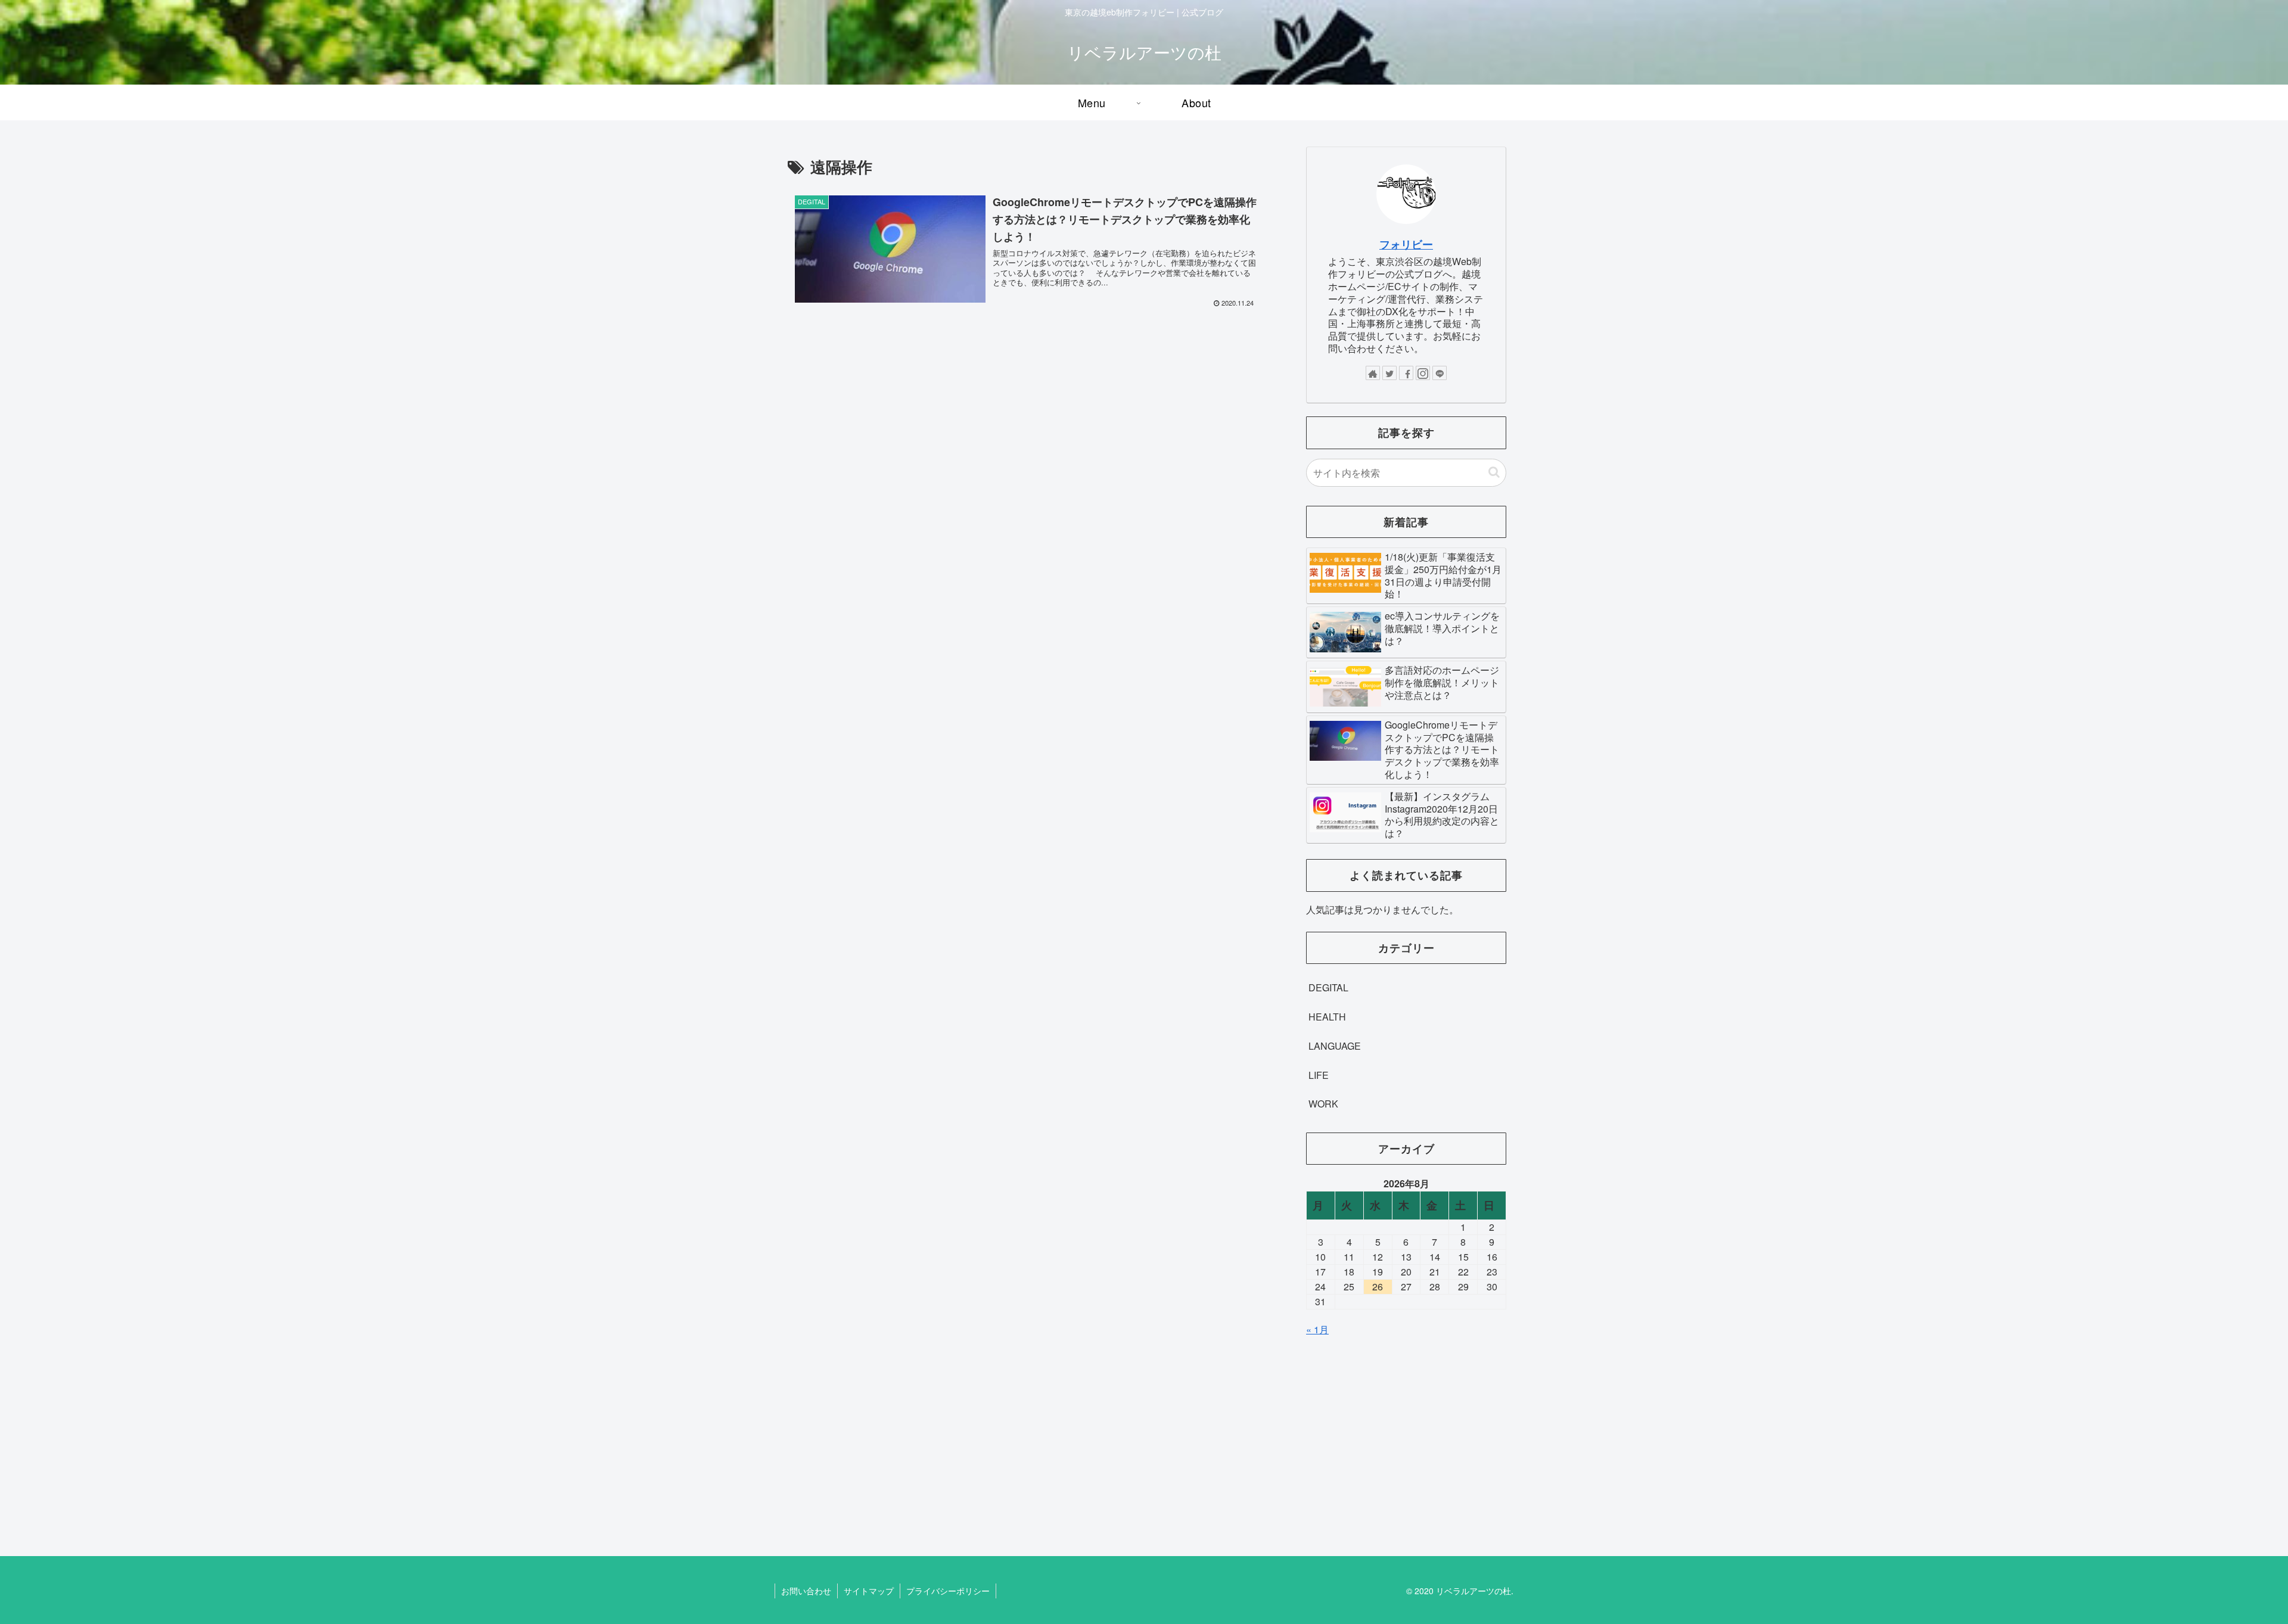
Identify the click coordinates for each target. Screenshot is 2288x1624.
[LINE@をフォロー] (1440, 373)
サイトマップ (869, 1591)
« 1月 (1317, 1329)
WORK (1323, 1104)
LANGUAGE (1335, 1046)
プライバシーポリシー (948, 1591)
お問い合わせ (806, 1591)
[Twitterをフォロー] (1389, 373)
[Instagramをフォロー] (1423, 373)
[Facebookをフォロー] (1406, 373)
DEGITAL (1328, 987)
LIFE (1319, 1075)
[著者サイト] (1373, 373)
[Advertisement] (1406, 1435)
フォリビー (1406, 244)
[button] (1494, 472)
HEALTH (1327, 1017)
